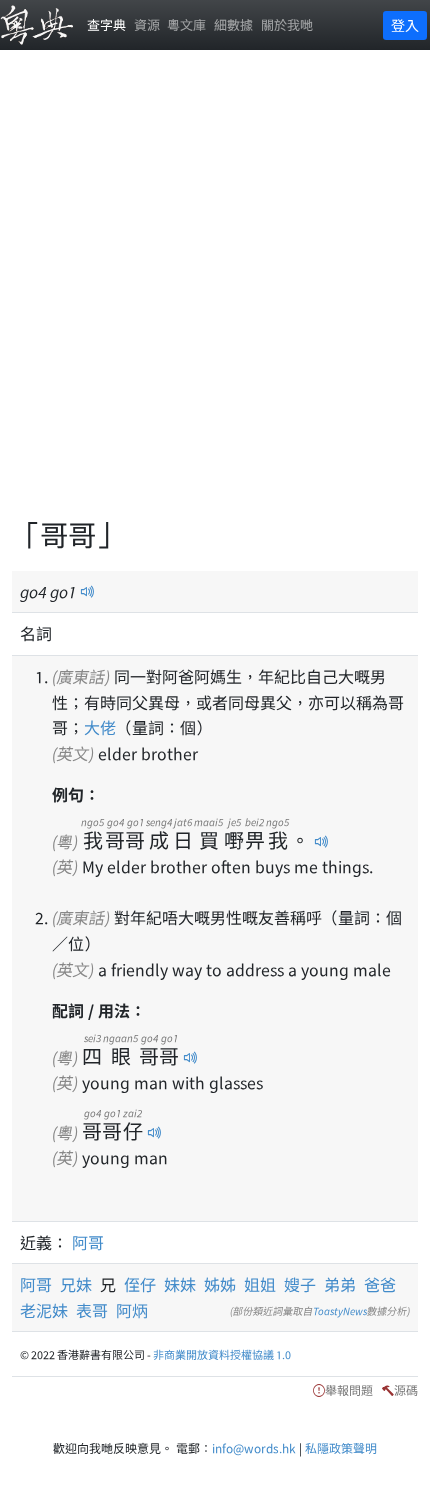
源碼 (406, 1389)
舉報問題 (349, 1389)
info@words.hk (254, 1447)
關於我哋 (287, 24)
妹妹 (180, 1284)
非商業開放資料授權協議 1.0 (222, 1354)
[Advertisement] (215, 295)
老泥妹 (44, 1310)
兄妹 (80, 1284)
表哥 (92, 1310)
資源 (147, 24)
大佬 (100, 727)
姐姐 (260, 1284)
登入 (405, 25)
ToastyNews (340, 1310)
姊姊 (220, 1284)
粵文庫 (186, 24)
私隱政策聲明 (341, 1447)
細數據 (233, 24)
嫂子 (300, 1284)
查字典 (106, 24)
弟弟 (340, 1284)
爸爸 (380, 1284)
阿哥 (88, 1242)
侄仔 (140, 1284)
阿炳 (132, 1310)
